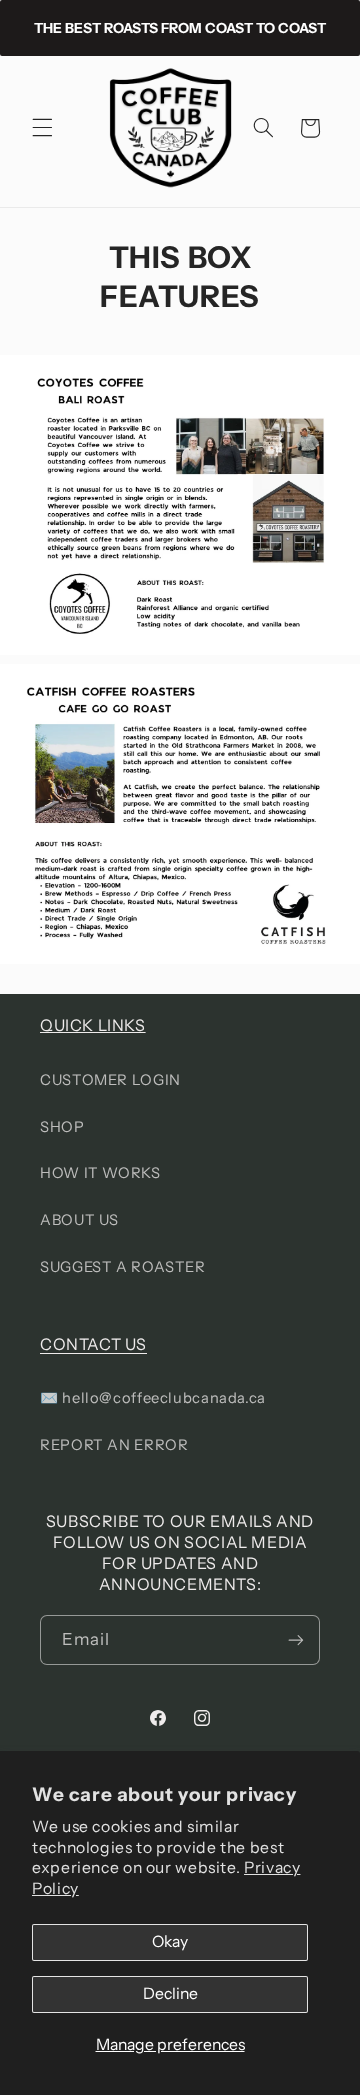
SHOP (62, 1127)
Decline (170, 1993)
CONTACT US (93, 1344)
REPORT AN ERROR (114, 1445)
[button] (42, 128)
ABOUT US (79, 1220)
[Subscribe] (296, 1639)
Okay (170, 1941)
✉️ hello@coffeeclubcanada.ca (153, 1398)
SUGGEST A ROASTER (123, 1267)
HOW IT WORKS (100, 1173)
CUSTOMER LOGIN (110, 1080)
